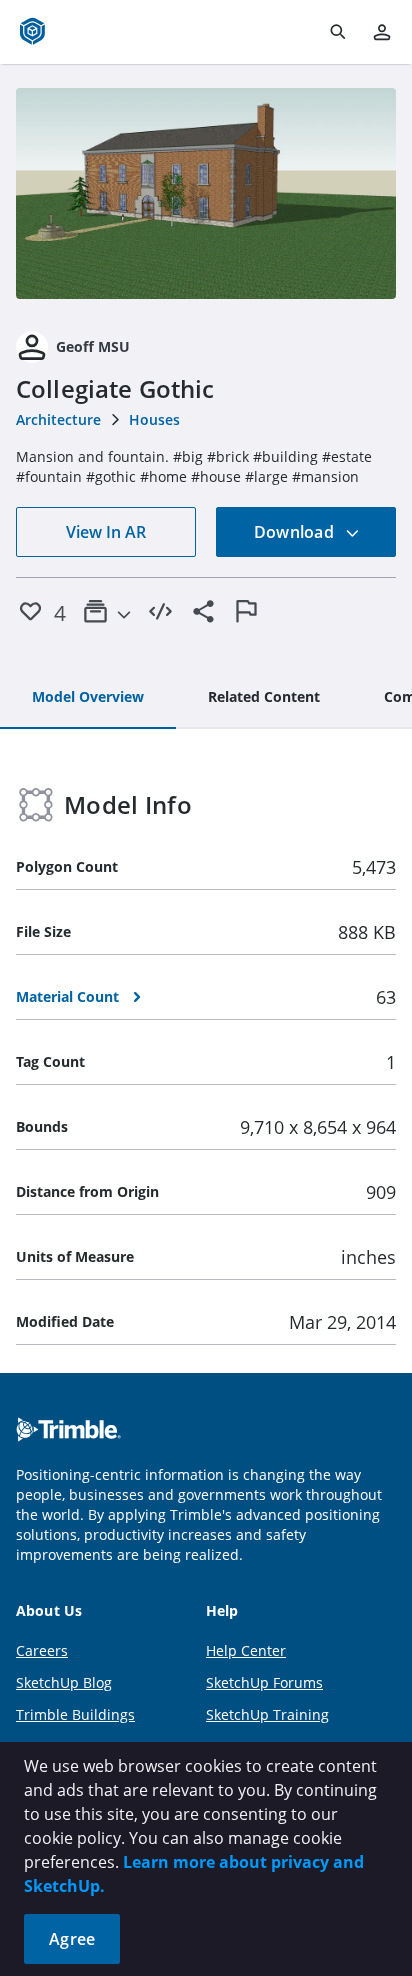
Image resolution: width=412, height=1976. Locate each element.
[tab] (88, 698)
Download (296, 532)
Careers (42, 1650)
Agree (72, 1939)
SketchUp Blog (64, 1682)
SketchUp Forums (264, 1682)
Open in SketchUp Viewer (206, 194)
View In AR (106, 532)
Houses (154, 419)
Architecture (58, 419)
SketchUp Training (267, 1714)
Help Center (246, 1650)
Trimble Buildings (75, 1714)
